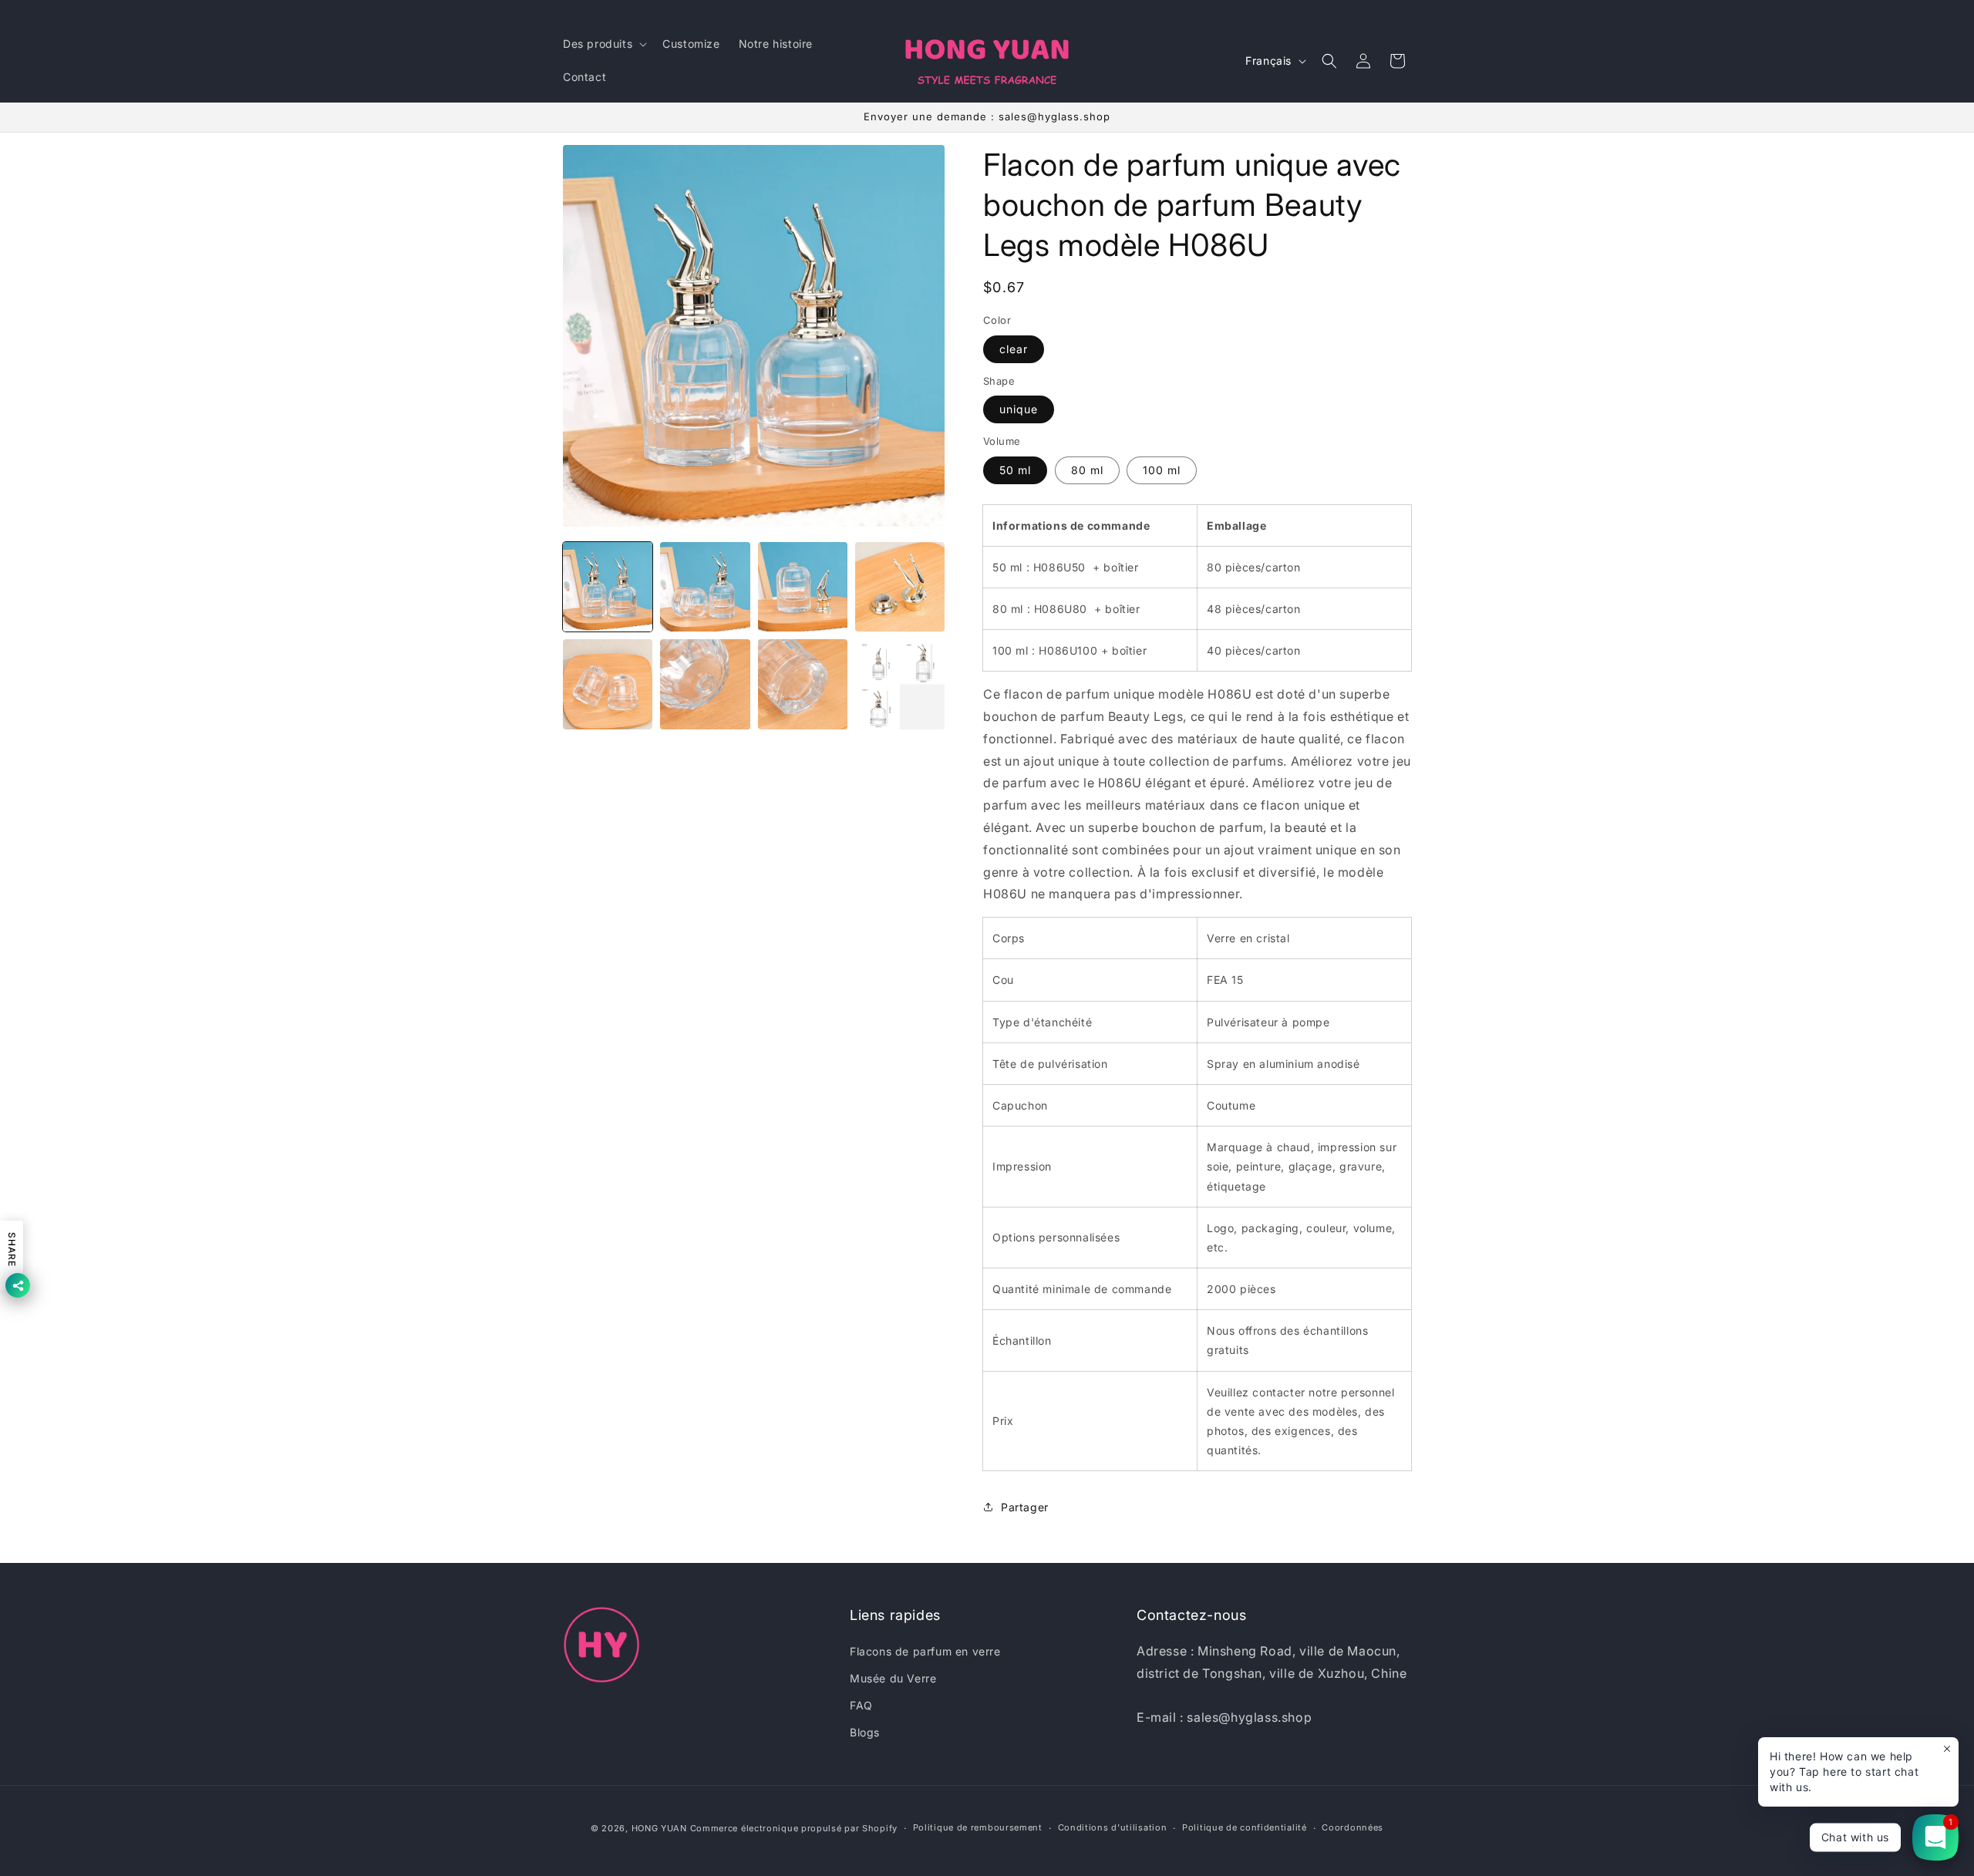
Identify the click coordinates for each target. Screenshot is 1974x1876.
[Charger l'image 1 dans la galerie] (608, 587)
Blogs (865, 1732)
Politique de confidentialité (1245, 1827)
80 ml (1087, 470)
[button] (603, 44)
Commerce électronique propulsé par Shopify (794, 1828)
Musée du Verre (893, 1678)
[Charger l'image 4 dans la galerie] (900, 587)
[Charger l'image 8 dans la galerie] (900, 684)
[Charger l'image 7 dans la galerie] (803, 684)
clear (1014, 349)
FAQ (861, 1705)
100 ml (1162, 470)
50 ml (1015, 470)
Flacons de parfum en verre (925, 1651)
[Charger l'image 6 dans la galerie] (705, 684)
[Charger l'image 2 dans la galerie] (705, 587)
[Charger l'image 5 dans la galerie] (608, 684)
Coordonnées (1352, 1827)
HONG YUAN (659, 1828)
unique (1019, 409)
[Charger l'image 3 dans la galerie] (803, 587)
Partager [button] (1025, 1507)
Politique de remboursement (978, 1827)
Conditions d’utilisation (1113, 1827)
